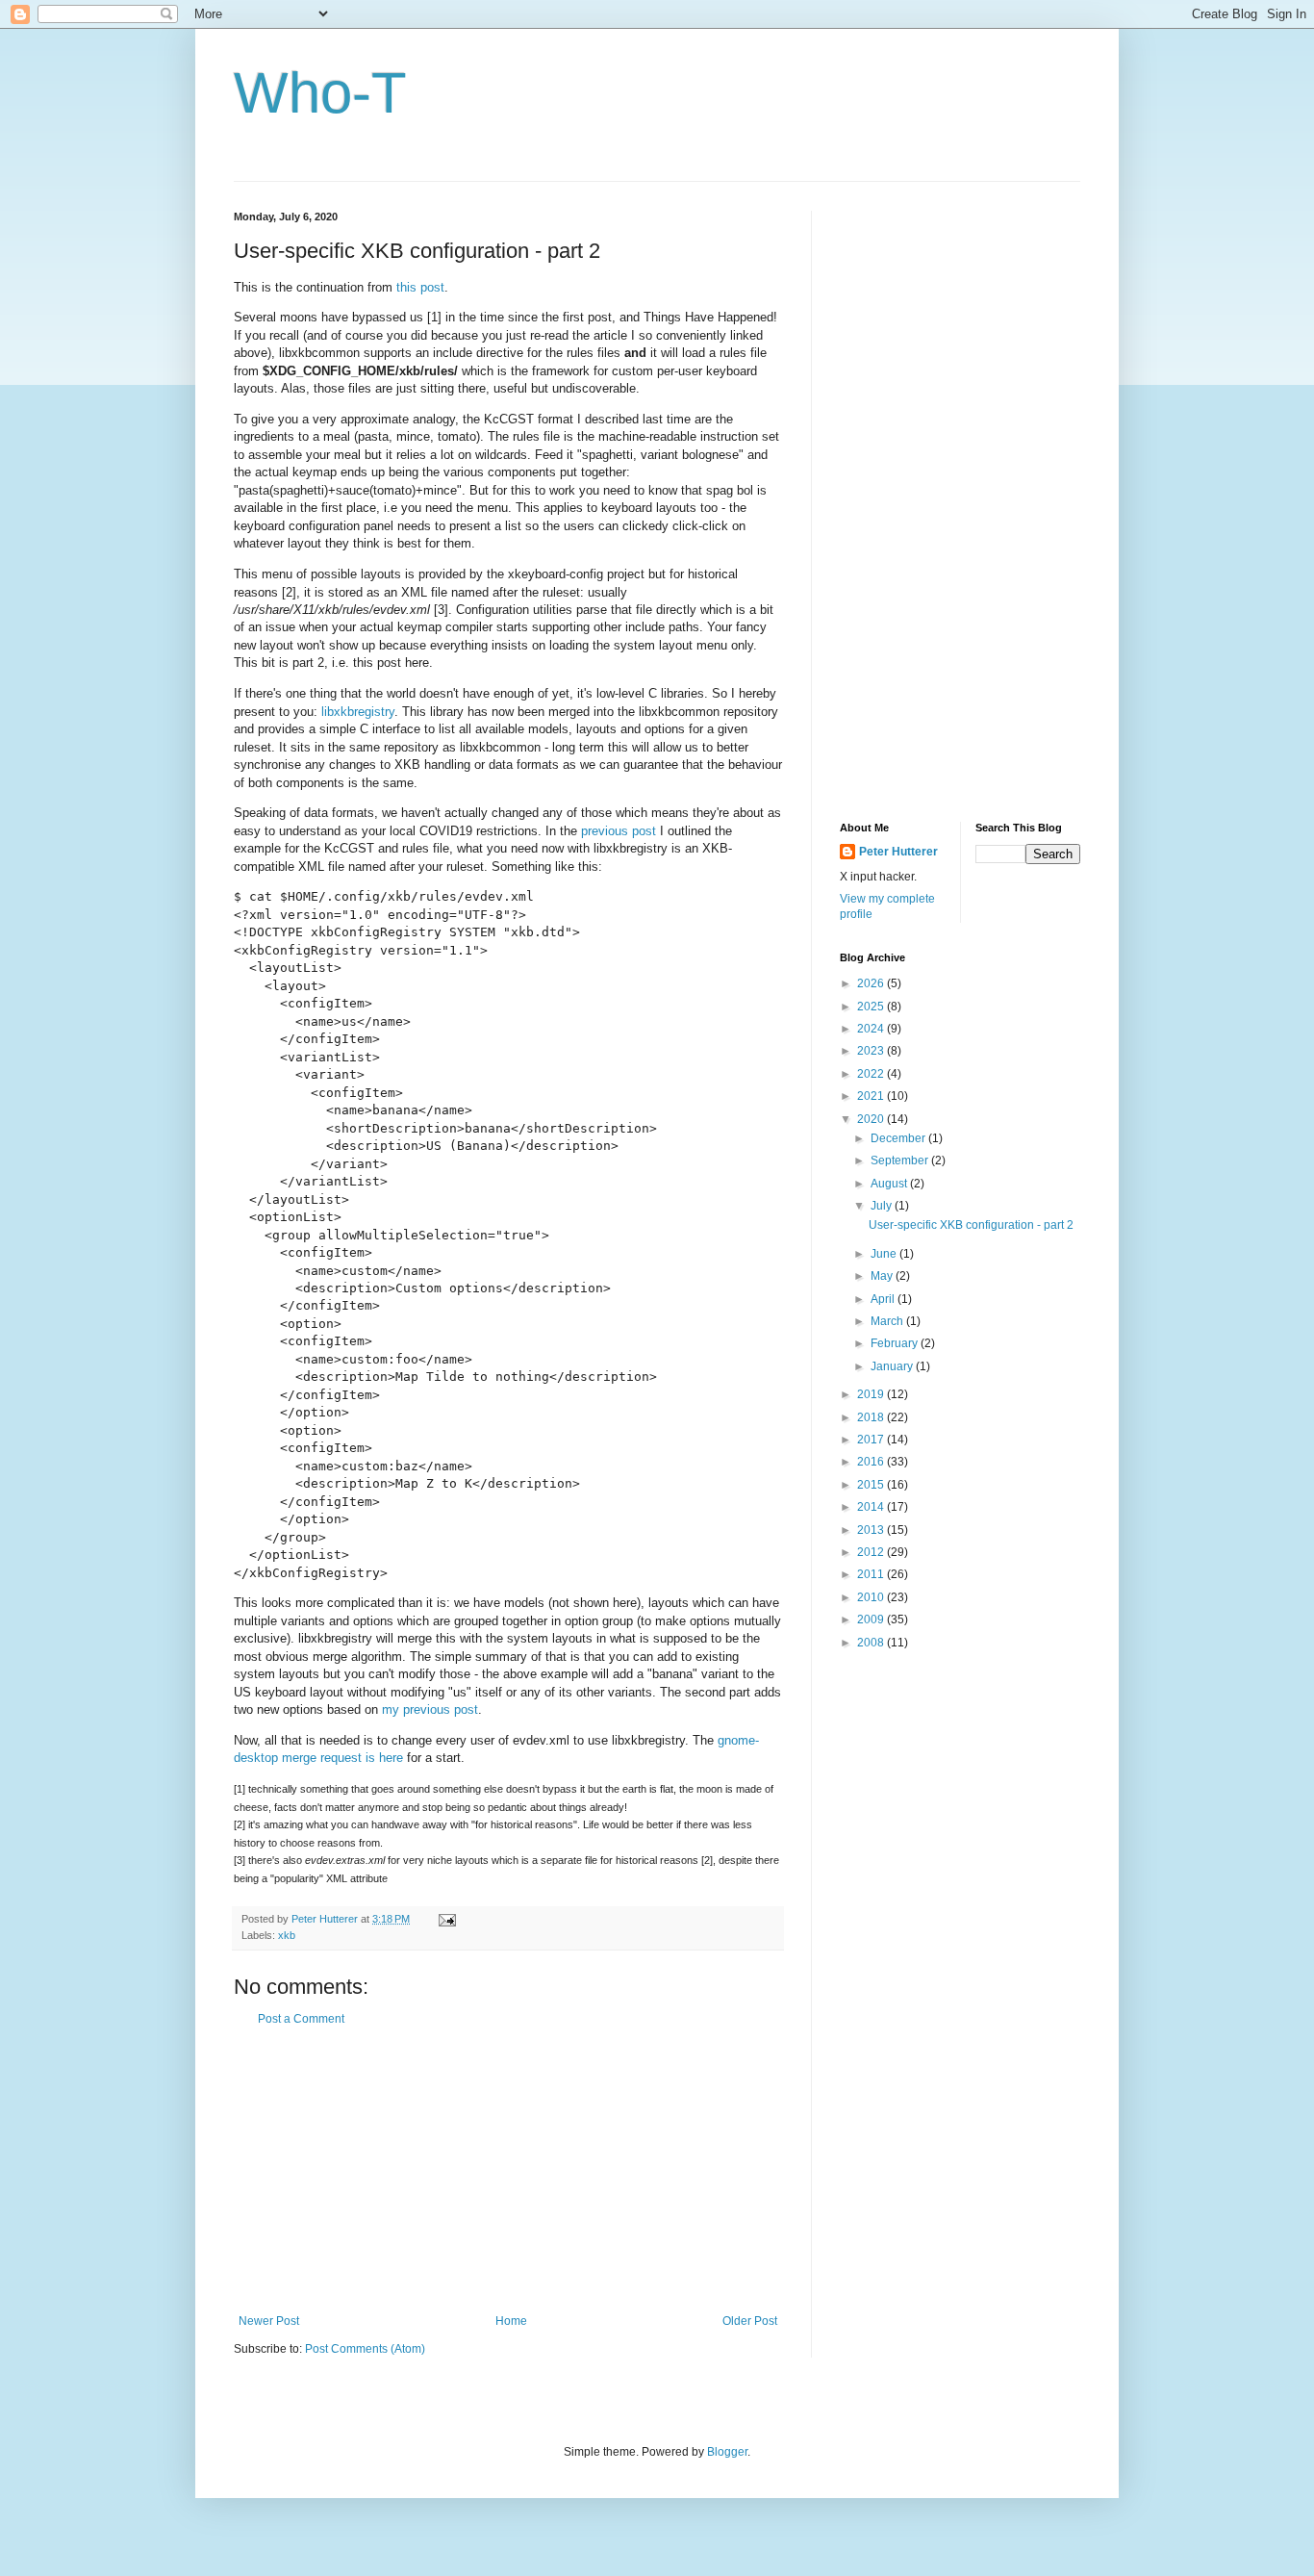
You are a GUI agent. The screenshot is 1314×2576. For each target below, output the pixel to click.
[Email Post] (446, 1919)
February (896, 1343)
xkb (287, 1935)
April (884, 1299)
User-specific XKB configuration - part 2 (971, 1225)
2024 (872, 1029)
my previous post (430, 1709)
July (883, 1206)
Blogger (727, 2452)
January (893, 1366)
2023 (872, 1051)
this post (420, 287)
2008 (872, 1643)
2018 (872, 1417)
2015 (872, 1485)
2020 (872, 1119)
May (883, 1276)
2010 (872, 1597)
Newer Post (269, 2321)
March (888, 1321)
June (885, 1254)
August (890, 1184)
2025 (872, 1007)
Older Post (750, 2321)
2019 (872, 1394)
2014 (872, 1507)
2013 (872, 1530)
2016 (872, 1462)
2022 (872, 1074)
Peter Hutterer (898, 852)
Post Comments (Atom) (365, 2349)
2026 (872, 983)
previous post (619, 831)
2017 (872, 1440)
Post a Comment (301, 2019)
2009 (872, 1620)
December (899, 1138)
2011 (872, 1574)
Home (511, 2321)
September (901, 1160)
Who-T (320, 93)
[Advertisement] (508, 2170)
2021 (872, 1096)
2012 (872, 1552)
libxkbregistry (358, 712)
